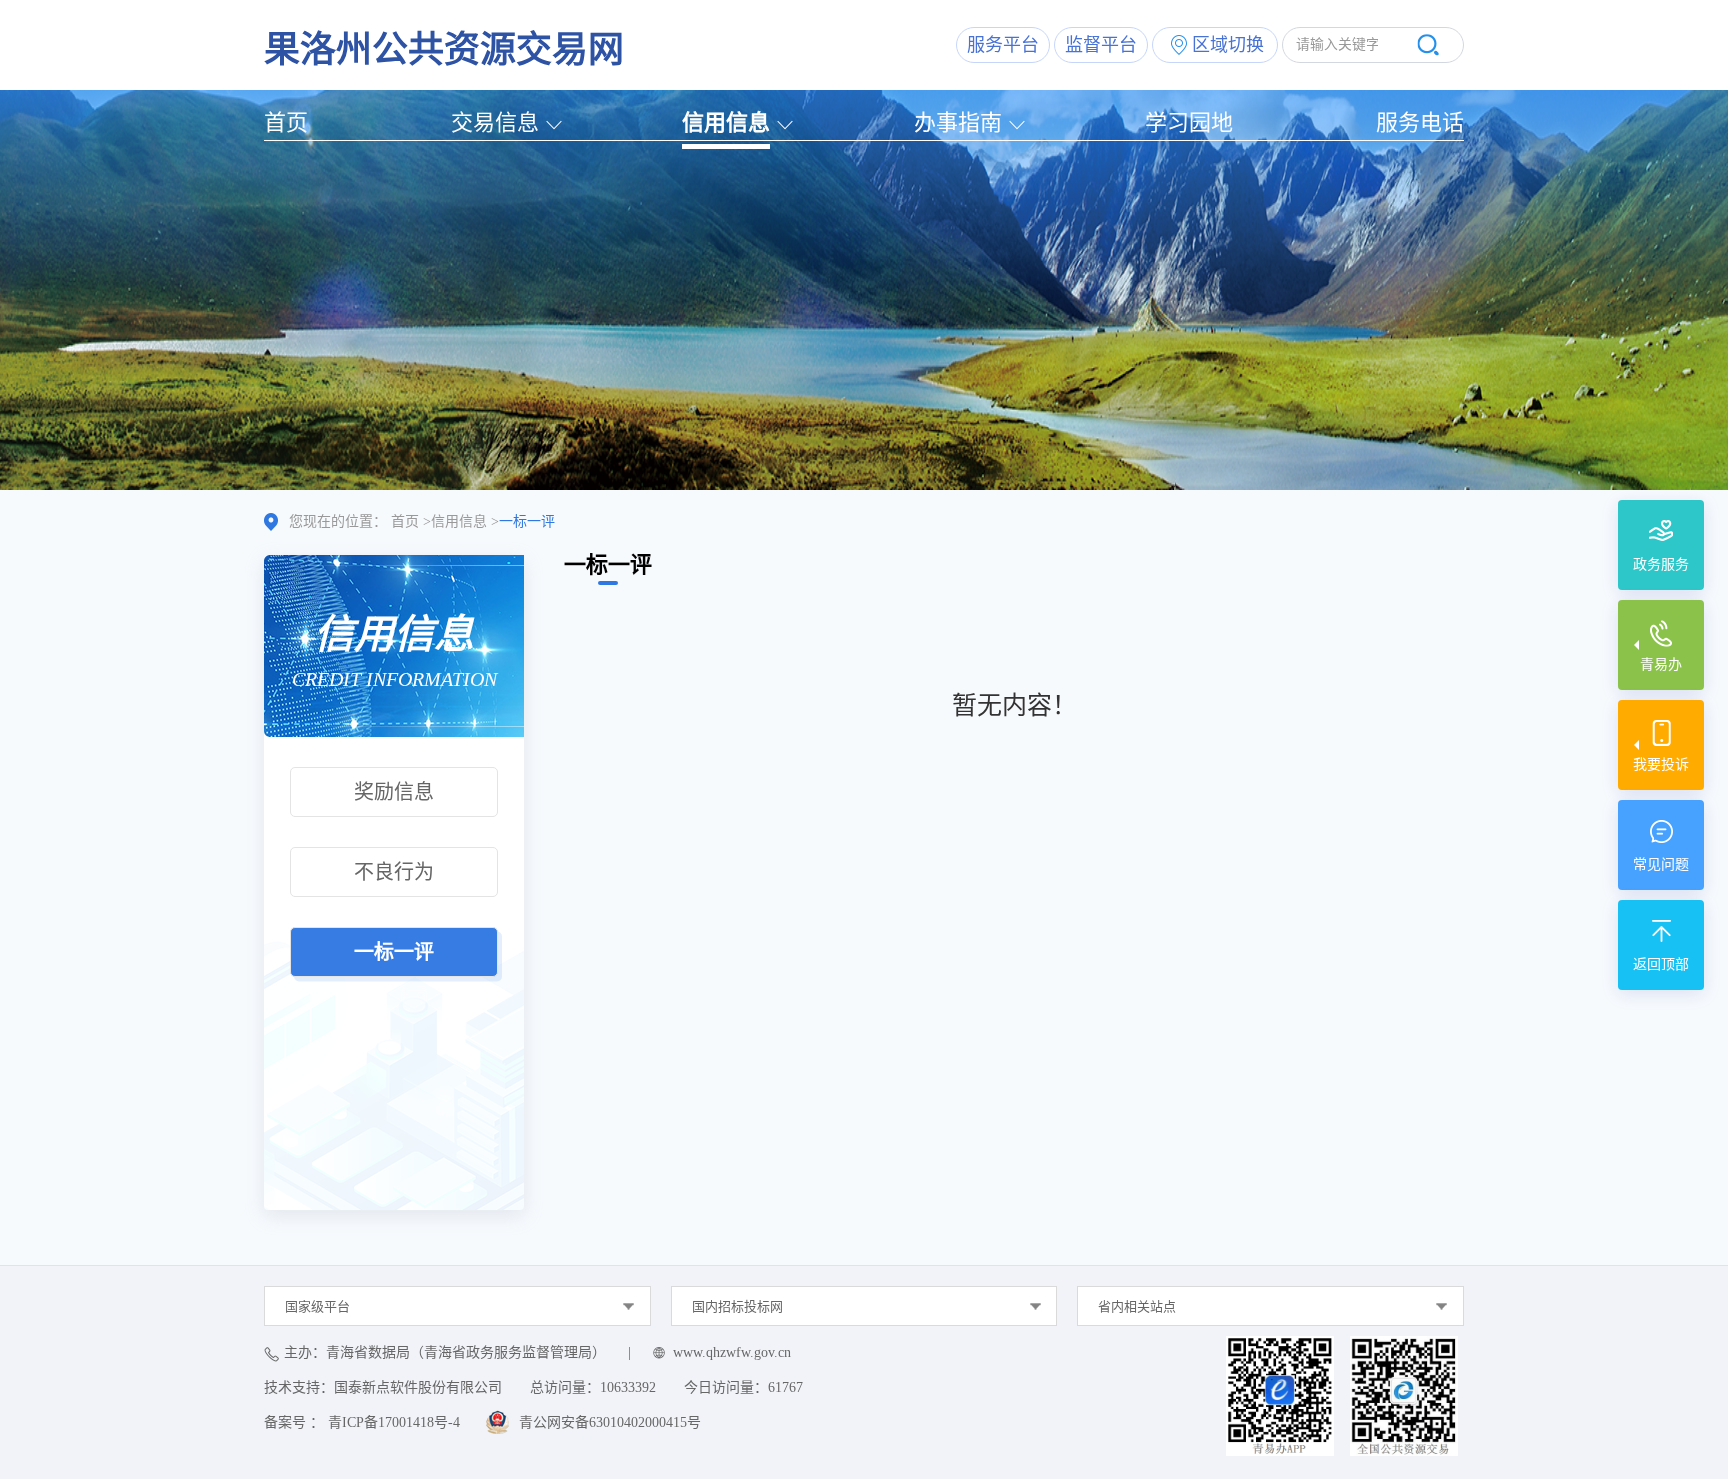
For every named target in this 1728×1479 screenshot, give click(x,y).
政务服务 (1661, 564)
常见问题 (1661, 864)
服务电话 (1420, 122)
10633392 (628, 1387)
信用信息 (726, 122)
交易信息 (495, 122)
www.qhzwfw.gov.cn (732, 1352)
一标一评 (394, 952)
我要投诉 (1661, 764)
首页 (286, 122)
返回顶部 (1661, 964)
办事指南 (958, 122)
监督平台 (1101, 45)
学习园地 (1189, 122)
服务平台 (1003, 45)
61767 (785, 1387)
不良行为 (394, 872)
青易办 (1661, 664)
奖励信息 (394, 792)
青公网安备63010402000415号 (610, 1422)
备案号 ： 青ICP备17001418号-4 (362, 1422)
